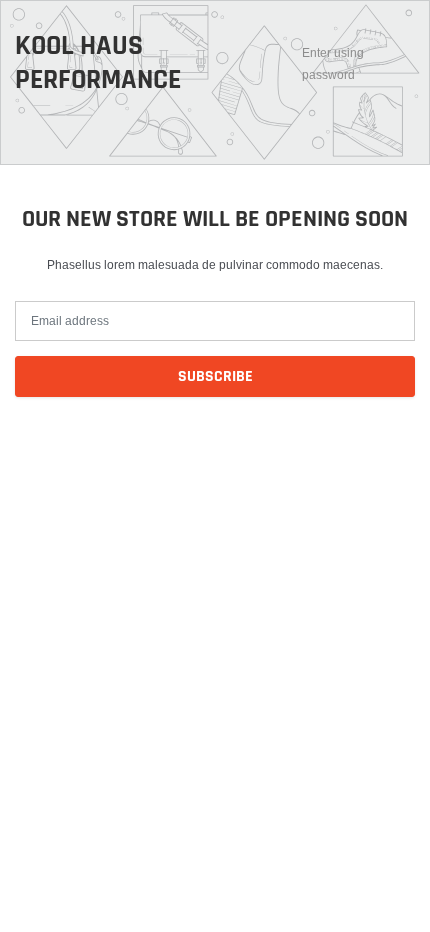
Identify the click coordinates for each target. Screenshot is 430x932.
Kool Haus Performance (98, 63)
